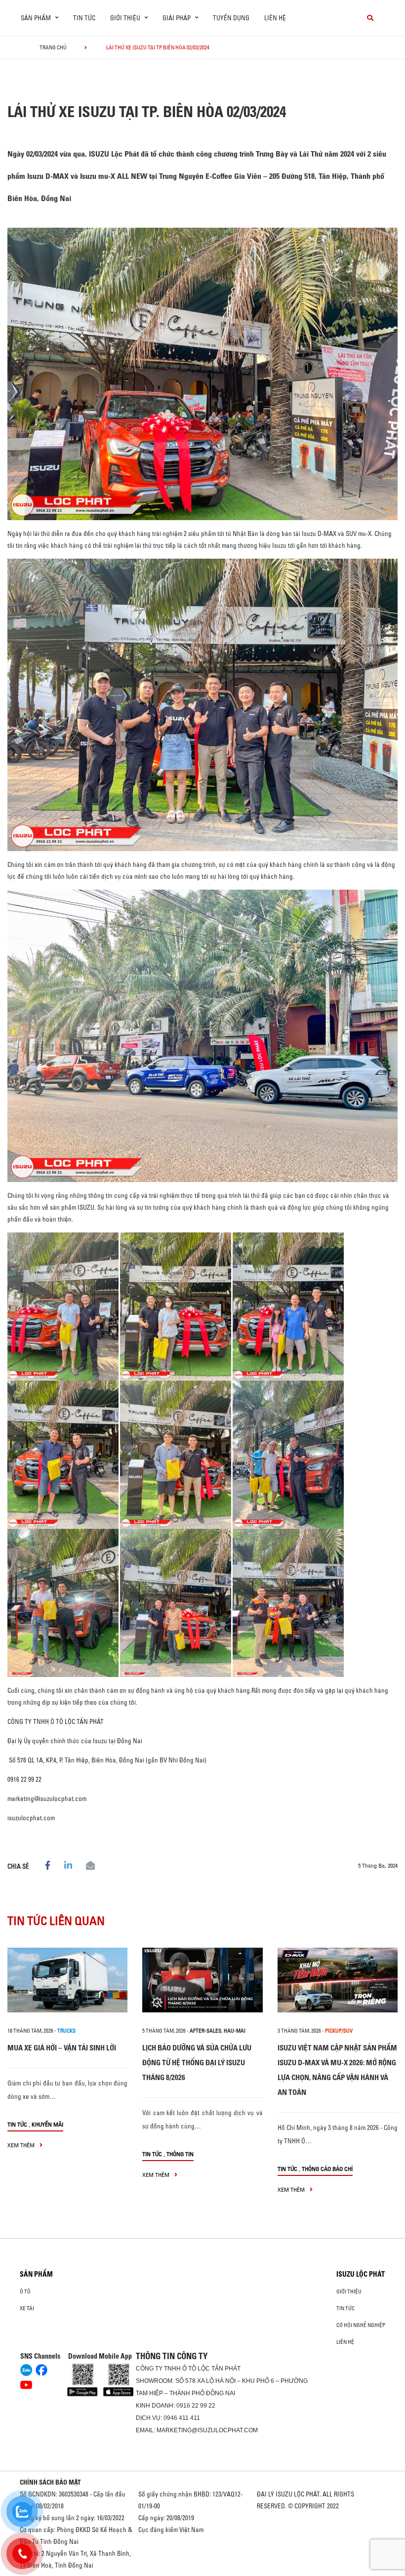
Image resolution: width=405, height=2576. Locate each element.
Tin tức (84, 18)
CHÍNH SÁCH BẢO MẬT (50, 2482)
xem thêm (22, 2145)
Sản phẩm (36, 2274)
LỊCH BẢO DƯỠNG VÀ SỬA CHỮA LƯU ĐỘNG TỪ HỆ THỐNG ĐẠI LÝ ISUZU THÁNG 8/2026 (197, 2063)
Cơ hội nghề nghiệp (361, 2325)
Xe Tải (27, 2308)
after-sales (205, 2031)
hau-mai (235, 2031)
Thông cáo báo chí (327, 2169)
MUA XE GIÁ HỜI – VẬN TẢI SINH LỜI (62, 2048)
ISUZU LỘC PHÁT (361, 2274)
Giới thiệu (349, 2291)
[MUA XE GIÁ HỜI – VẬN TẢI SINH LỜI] (67, 1980)
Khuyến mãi (47, 2124)
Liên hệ (275, 18)
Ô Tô (25, 2291)
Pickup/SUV (339, 2031)
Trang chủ (53, 47)
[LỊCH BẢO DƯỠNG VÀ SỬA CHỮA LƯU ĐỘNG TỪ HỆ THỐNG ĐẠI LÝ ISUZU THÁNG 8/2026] (202, 1980)
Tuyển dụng (231, 18)
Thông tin (180, 2154)
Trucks (66, 2031)
